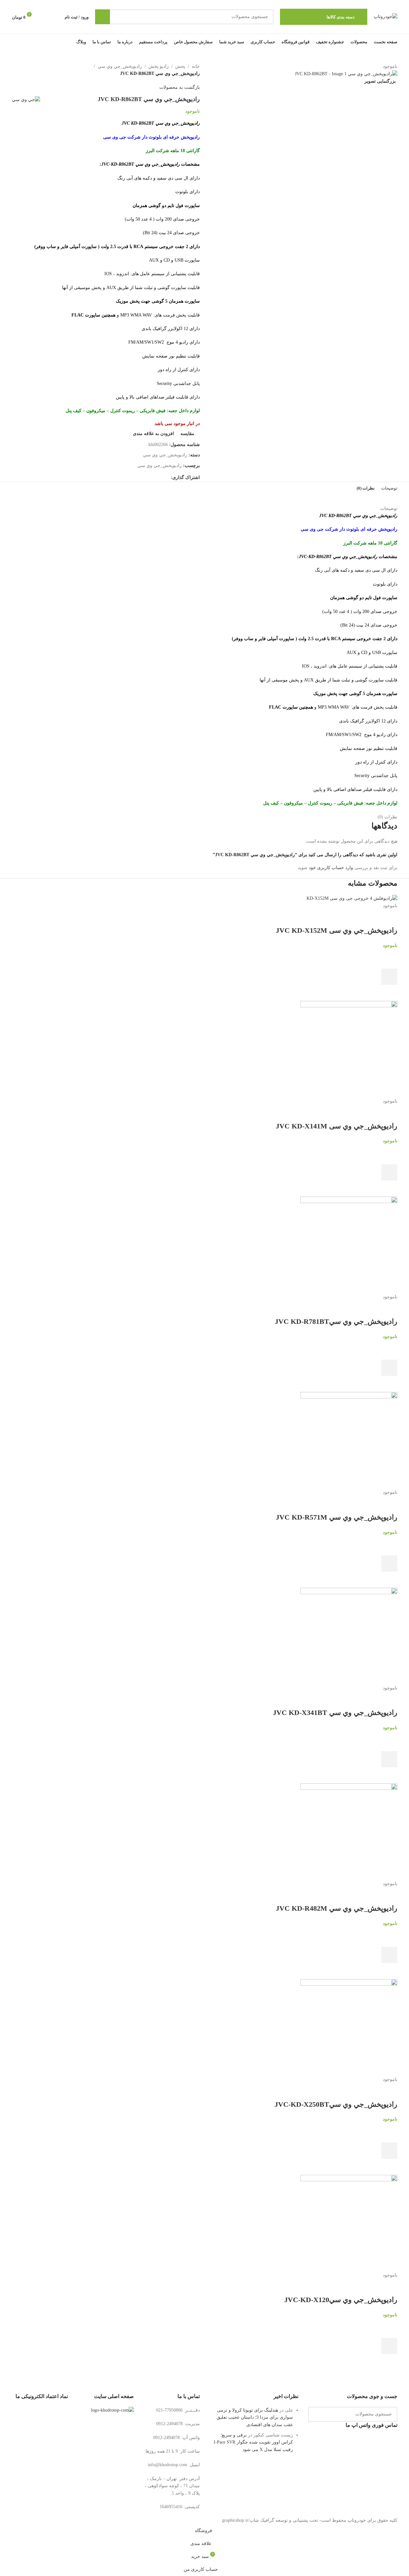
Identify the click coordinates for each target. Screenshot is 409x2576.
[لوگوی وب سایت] (386, 16)
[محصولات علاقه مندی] (44, 17)
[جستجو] (102, 17)
